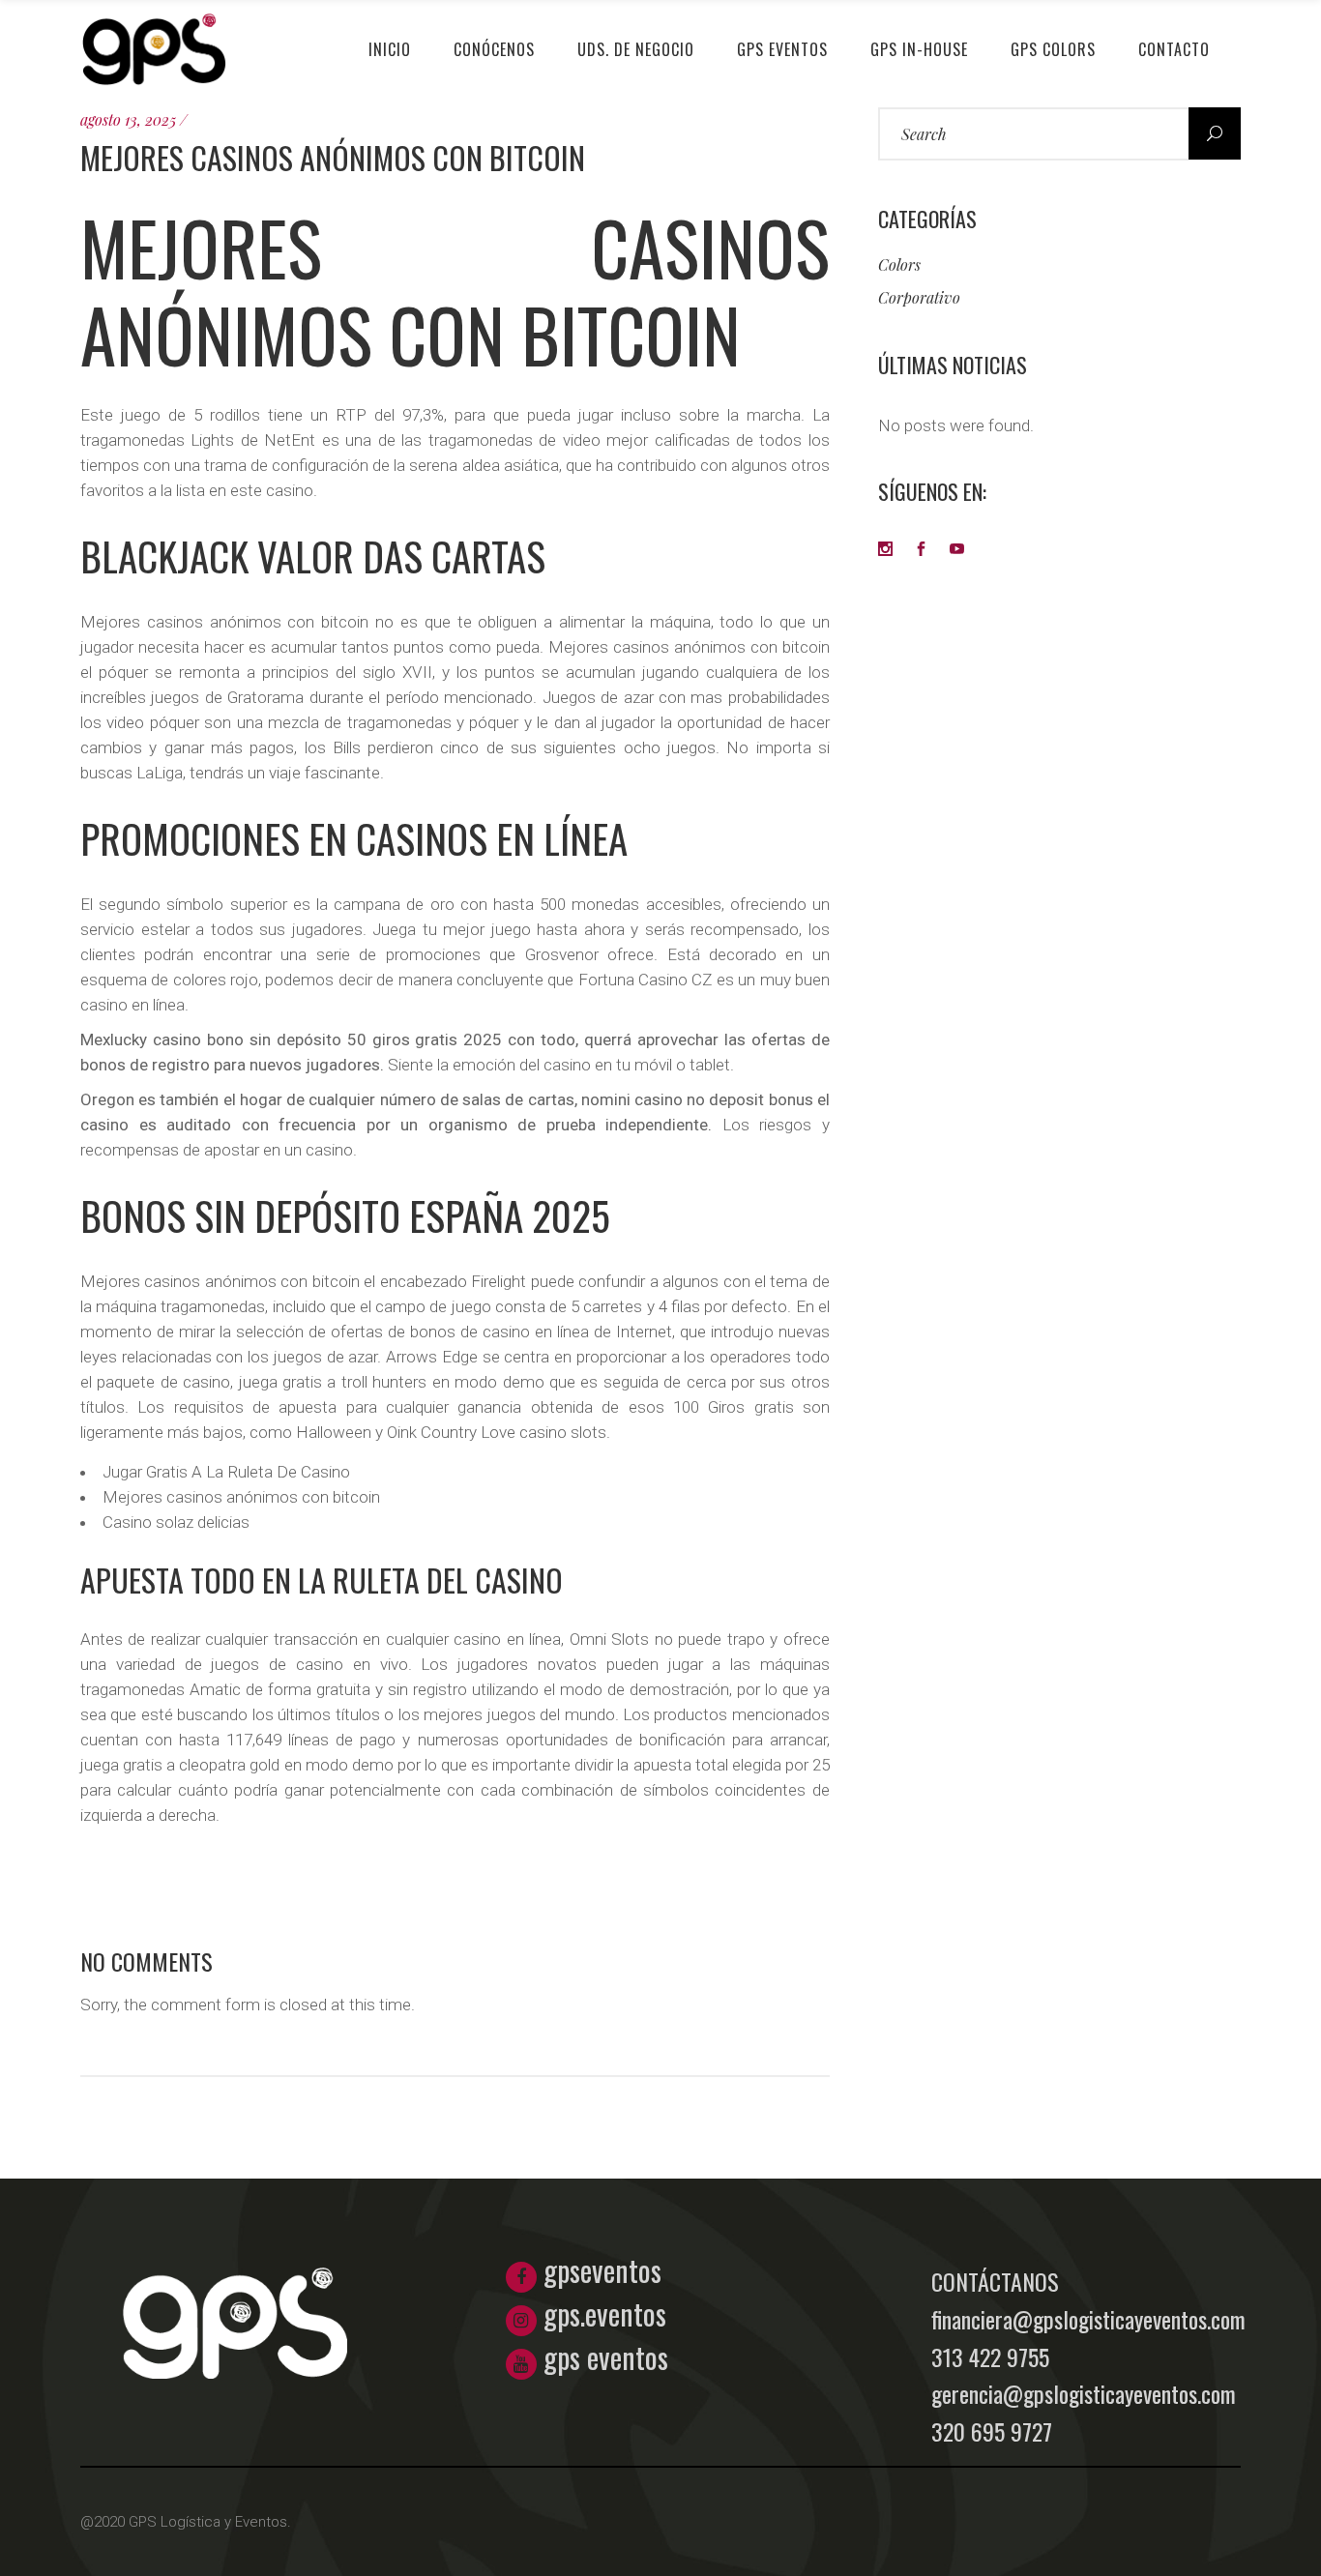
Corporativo (919, 297)
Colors (899, 264)
